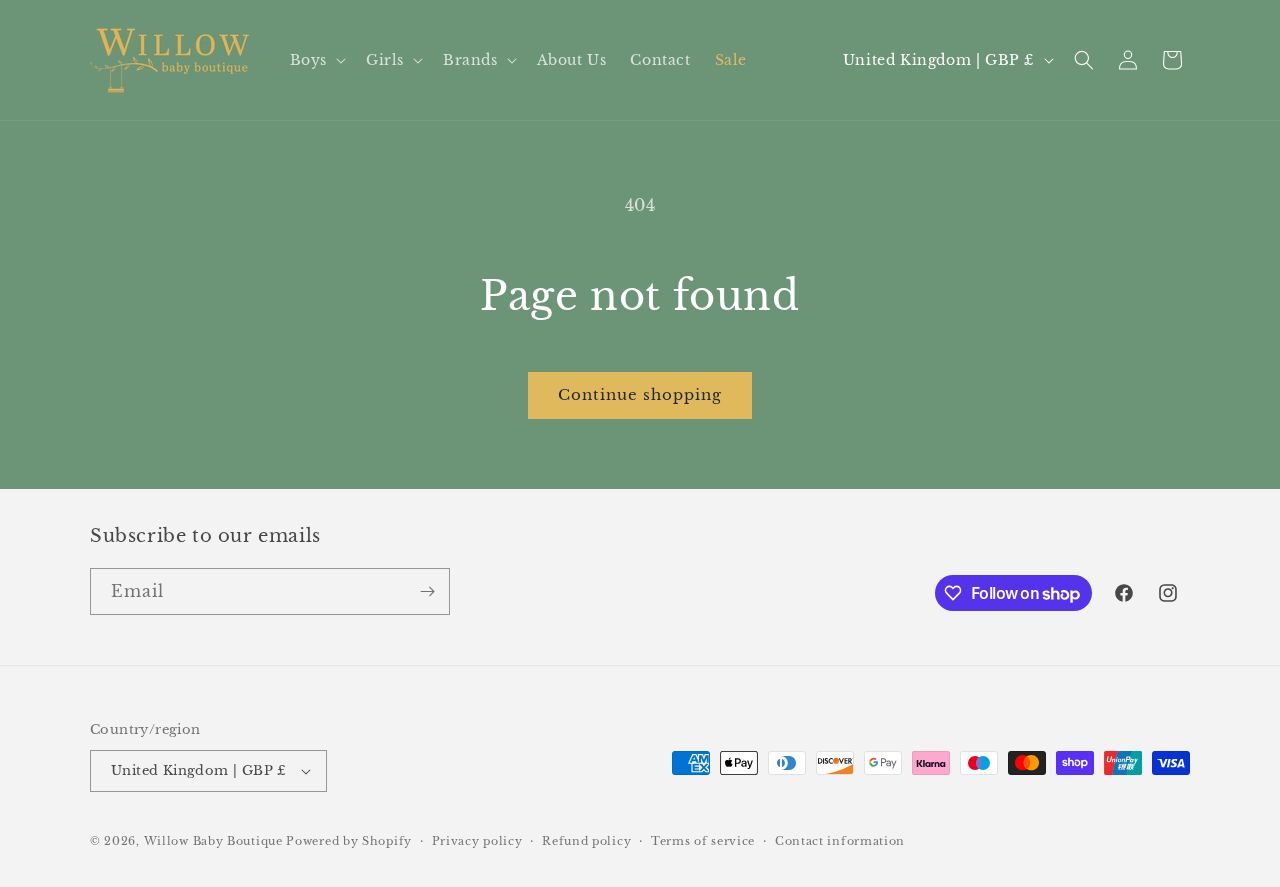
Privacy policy (477, 841)
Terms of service (703, 841)
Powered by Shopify (349, 841)
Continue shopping (640, 394)
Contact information (840, 841)
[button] (316, 60)
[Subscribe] (427, 591)
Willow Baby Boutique (213, 841)
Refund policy (586, 841)
